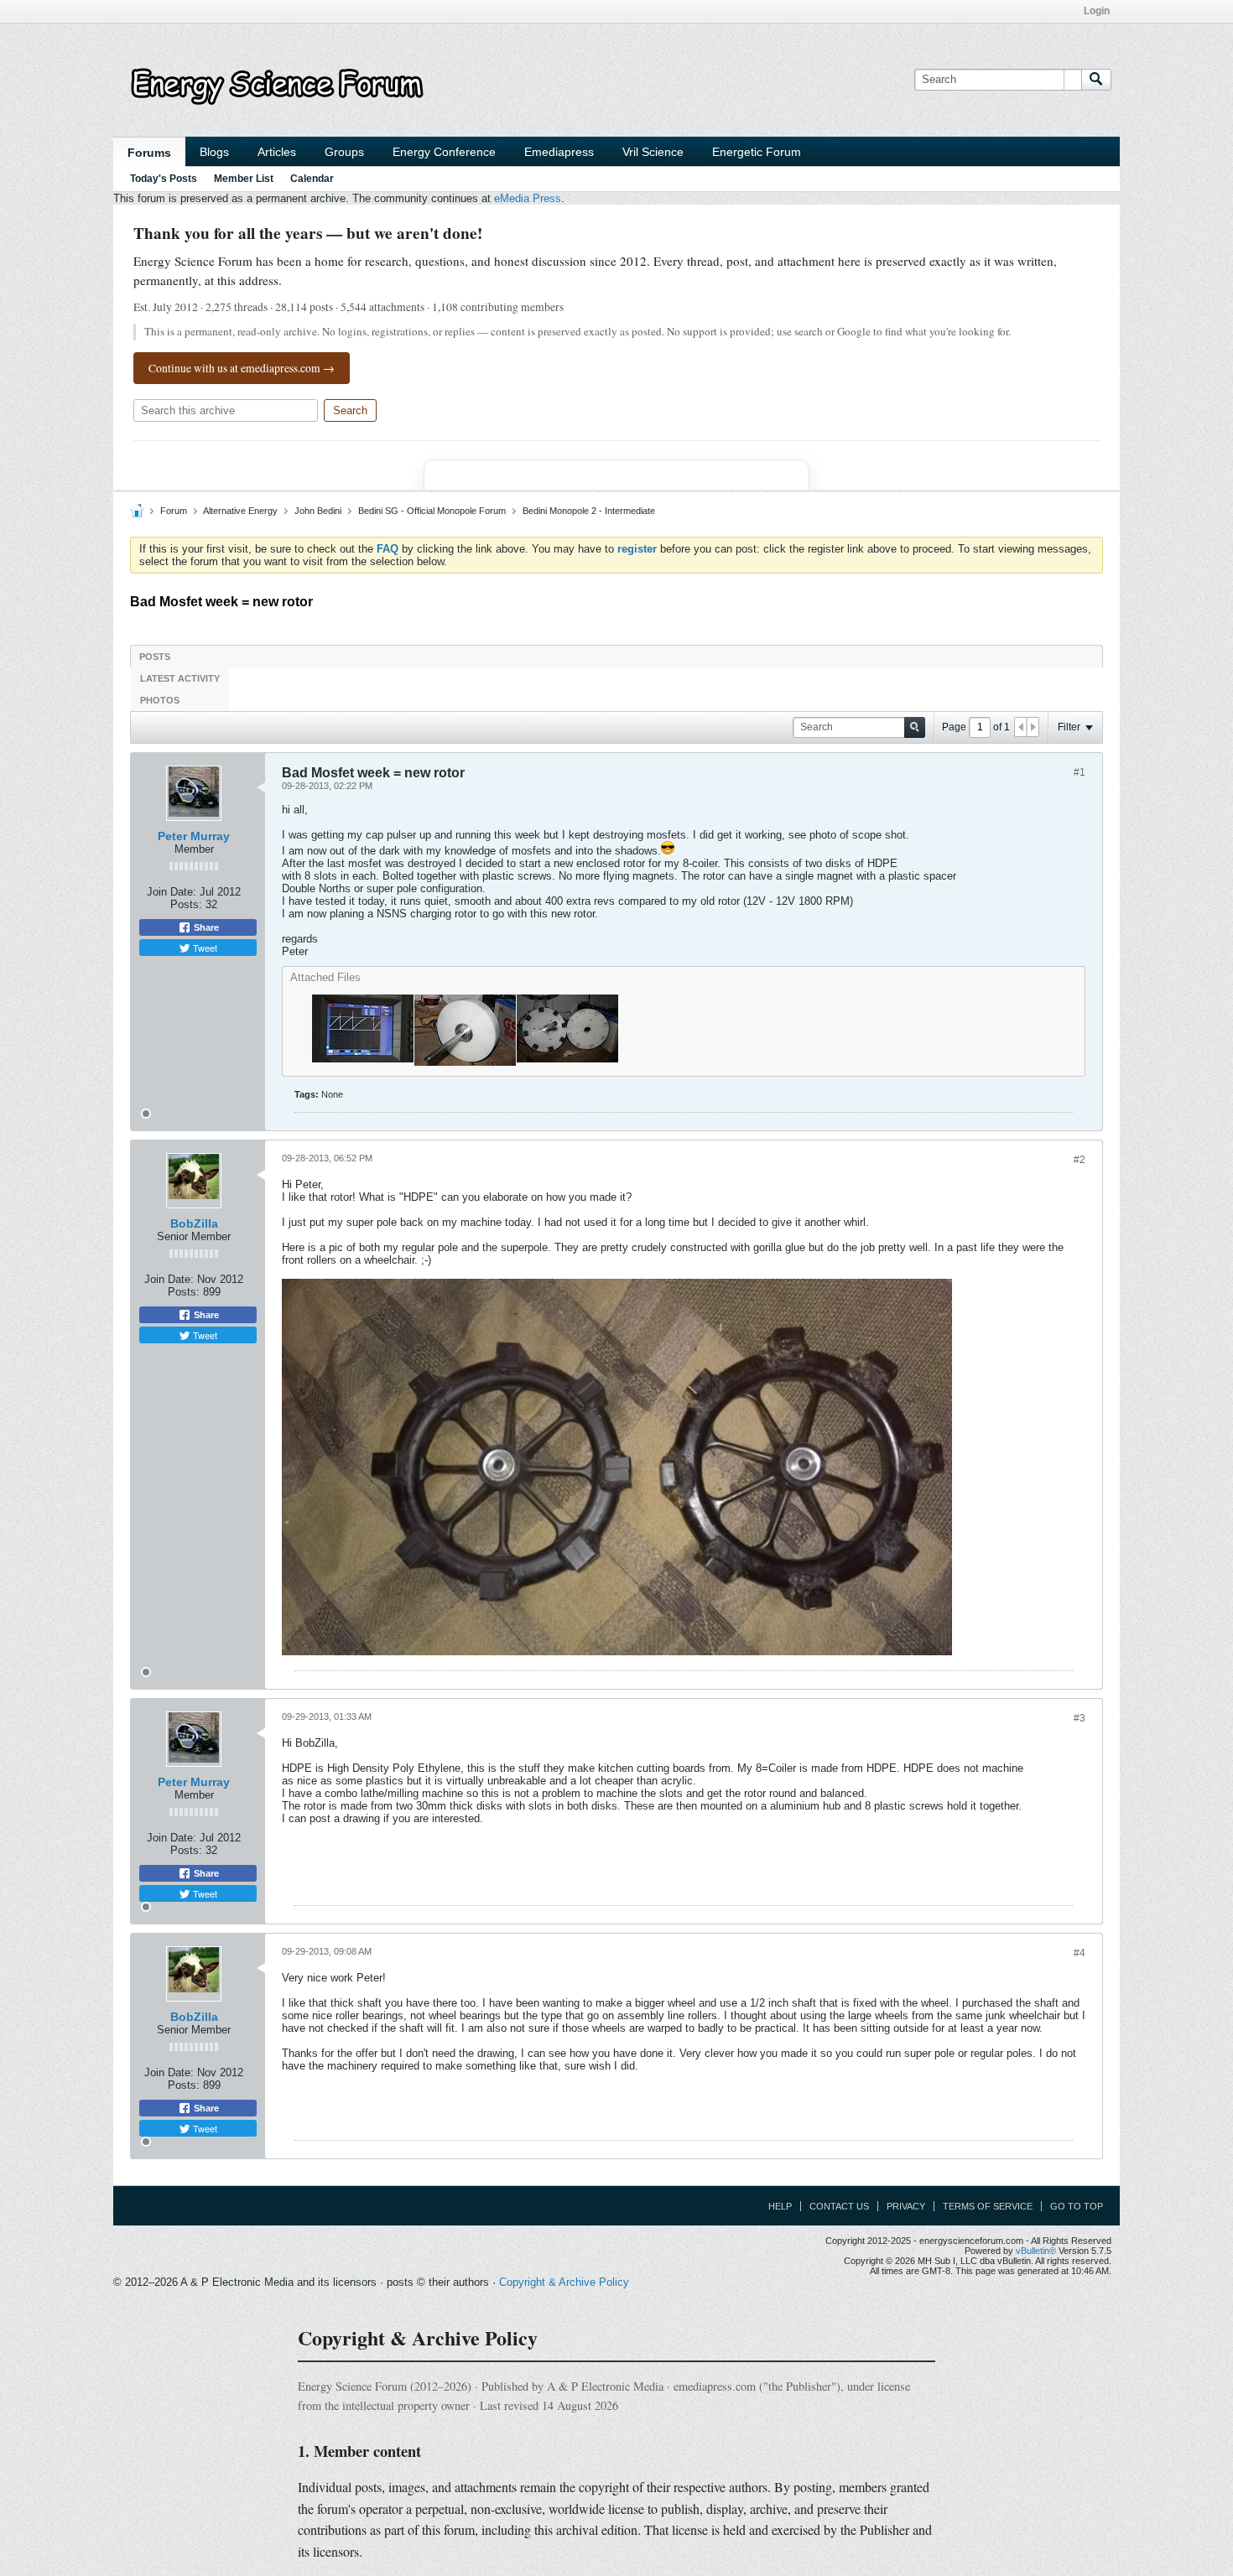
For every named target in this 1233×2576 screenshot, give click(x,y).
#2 (1080, 1160)
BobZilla (194, 1223)
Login (1097, 11)
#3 (1080, 1718)
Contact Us (839, 2206)
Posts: (186, 904)
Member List (244, 179)
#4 (1080, 1953)
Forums (149, 153)
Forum (174, 511)
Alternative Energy (240, 511)
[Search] (1096, 80)
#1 (1080, 772)
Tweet (204, 948)
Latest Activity (180, 678)
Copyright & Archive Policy (564, 2282)
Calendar (312, 179)
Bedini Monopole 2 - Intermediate (589, 511)
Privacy (906, 2206)
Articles (277, 152)
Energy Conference (444, 152)
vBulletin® (1036, 2251)
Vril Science (653, 152)
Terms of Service (988, 2206)
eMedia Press (528, 198)
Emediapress (559, 152)
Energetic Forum (757, 152)
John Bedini (318, 511)
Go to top (1077, 2206)
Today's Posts (164, 179)
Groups (344, 152)
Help (780, 2206)
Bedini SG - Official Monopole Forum (432, 511)
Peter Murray (194, 836)
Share (205, 927)
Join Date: (172, 892)
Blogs (214, 152)
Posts (155, 657)
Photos (160, 700)
